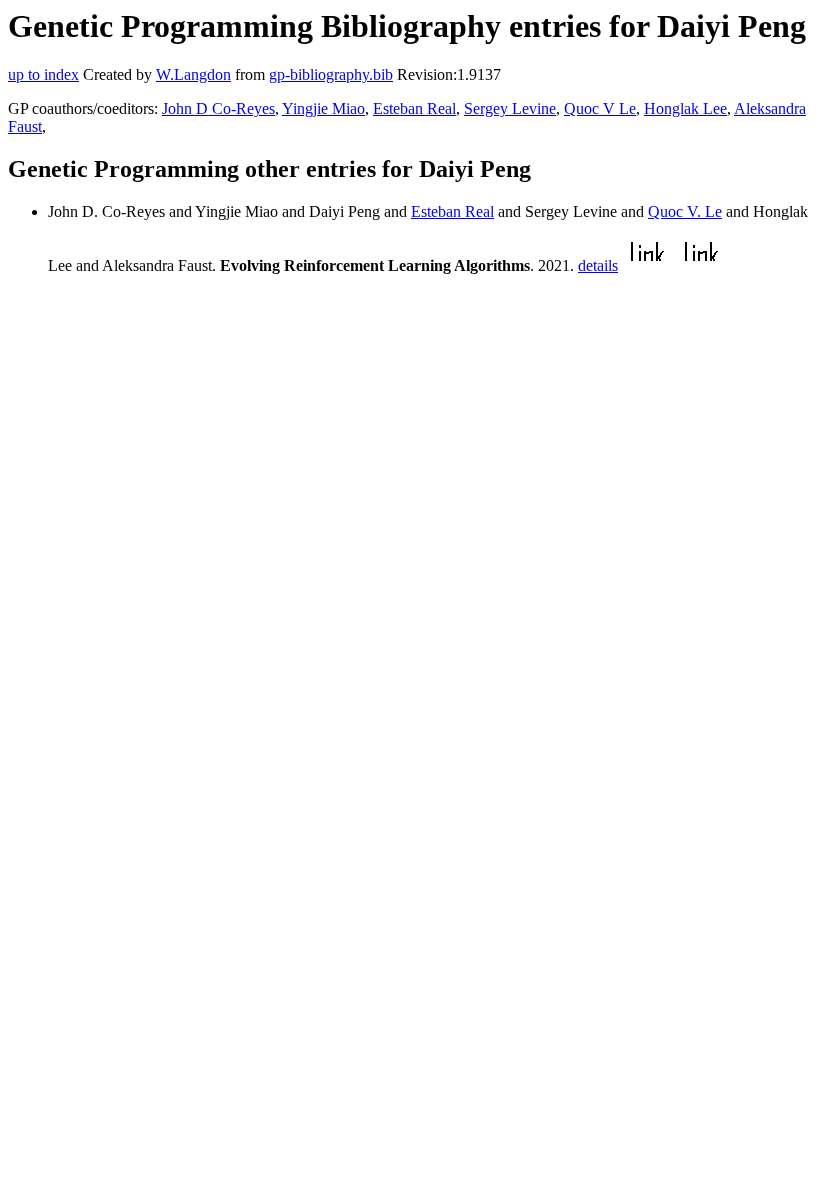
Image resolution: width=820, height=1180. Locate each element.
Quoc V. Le (685, 211)
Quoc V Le (600, 108)
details (598, 265)
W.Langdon (193, 74)
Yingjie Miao (323, 108)
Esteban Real (414, 108)
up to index (43, 74)
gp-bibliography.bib (331, 74)
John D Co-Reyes (218, 108)
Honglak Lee (685, 108)
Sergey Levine (510, 108)
